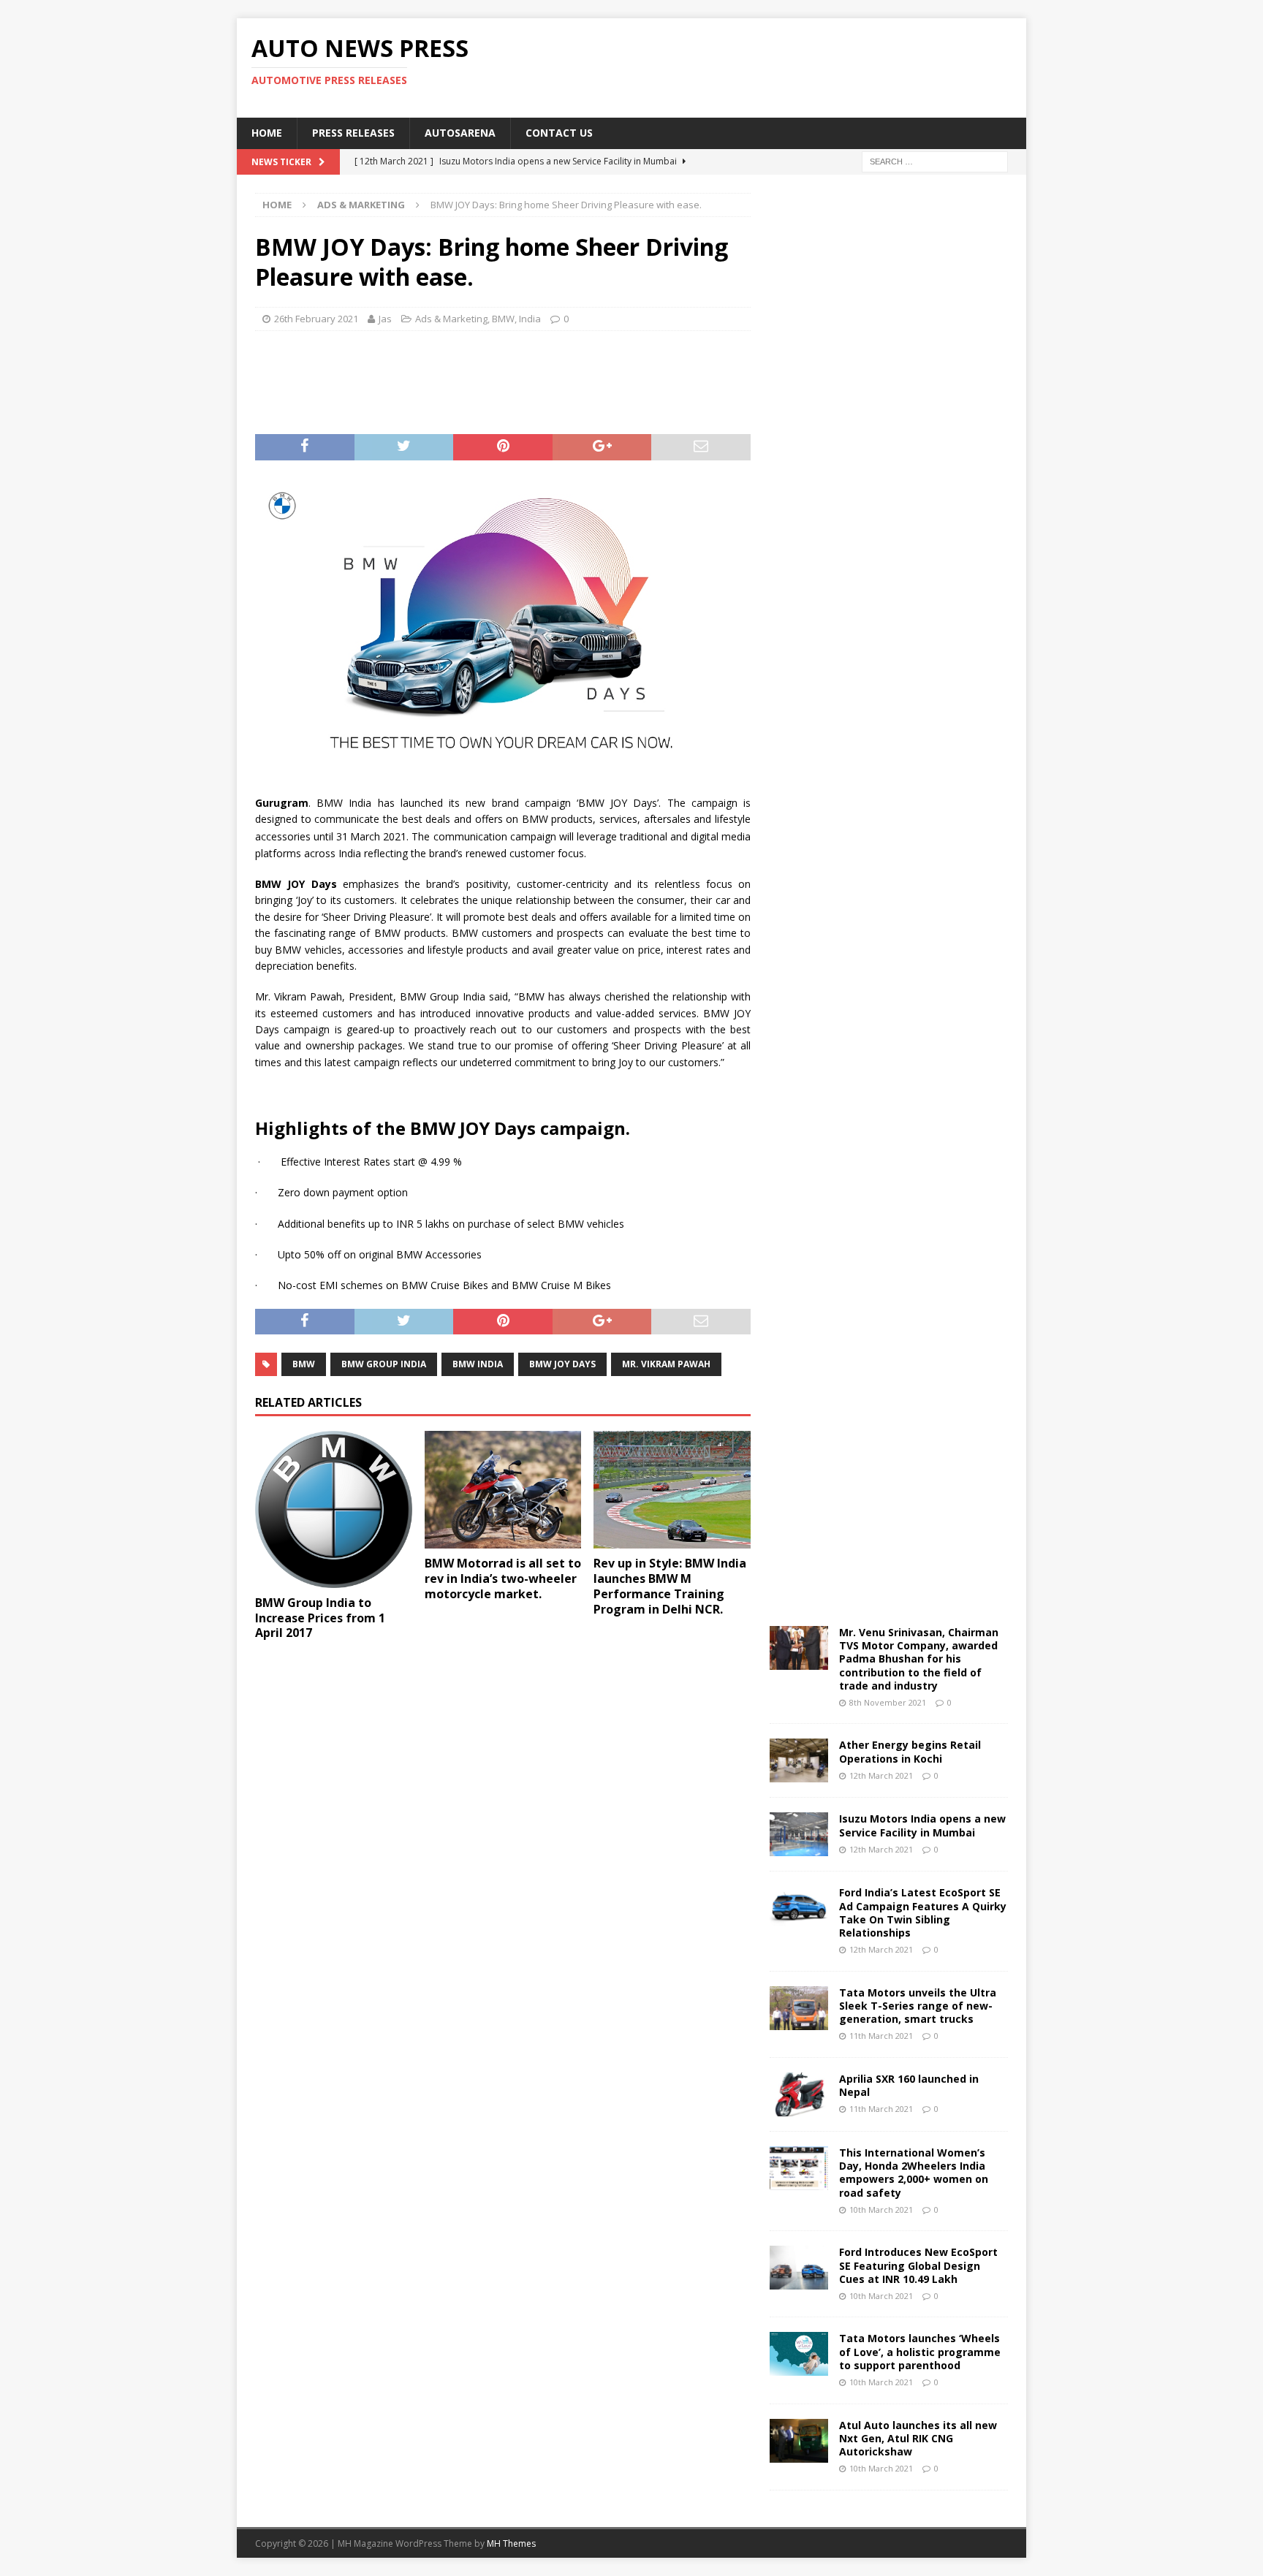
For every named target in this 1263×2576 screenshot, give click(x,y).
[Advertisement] (773, 66)
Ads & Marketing (451, 319)
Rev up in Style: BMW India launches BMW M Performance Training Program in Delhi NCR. (670, 1586)
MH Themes (511, 2543)
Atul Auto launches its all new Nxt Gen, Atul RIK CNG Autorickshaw (918, 2438)
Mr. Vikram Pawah (666, 1364)
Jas (385, 319)
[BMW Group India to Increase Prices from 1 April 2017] (334, 1509)
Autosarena (460, 133)
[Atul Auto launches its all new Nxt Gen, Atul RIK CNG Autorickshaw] (799, 2441)
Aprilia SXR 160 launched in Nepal (909, 2085)
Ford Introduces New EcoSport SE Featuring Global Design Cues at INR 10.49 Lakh (918, 2265)
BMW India (478, 1364)
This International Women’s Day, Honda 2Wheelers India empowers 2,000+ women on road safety (914, 2173)
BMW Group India (384, 1364)
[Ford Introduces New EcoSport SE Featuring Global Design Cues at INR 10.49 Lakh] (799, 2268)
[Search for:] (935, 160)
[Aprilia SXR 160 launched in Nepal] (799, 2094)
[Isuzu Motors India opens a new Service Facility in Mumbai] (799, 1834)
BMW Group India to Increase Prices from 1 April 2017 (320, 1618)
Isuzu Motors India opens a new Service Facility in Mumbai (922, 1825)
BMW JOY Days (562, 1364)
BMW (503, 319)
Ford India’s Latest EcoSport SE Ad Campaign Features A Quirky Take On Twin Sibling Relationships (923, 1912)
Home (267, 133)
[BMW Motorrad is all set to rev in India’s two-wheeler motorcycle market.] (503, 1490)
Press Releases (353, 133)
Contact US (559, 133)
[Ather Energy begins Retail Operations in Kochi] (799, 1760)
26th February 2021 (316, 319)
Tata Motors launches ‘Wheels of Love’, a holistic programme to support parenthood (920, 2351)
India (530, 319)
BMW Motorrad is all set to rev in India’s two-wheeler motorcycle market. (503, 1578)
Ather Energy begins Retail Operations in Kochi (910, 1751)
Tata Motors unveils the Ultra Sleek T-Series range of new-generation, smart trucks (918, 2006)
